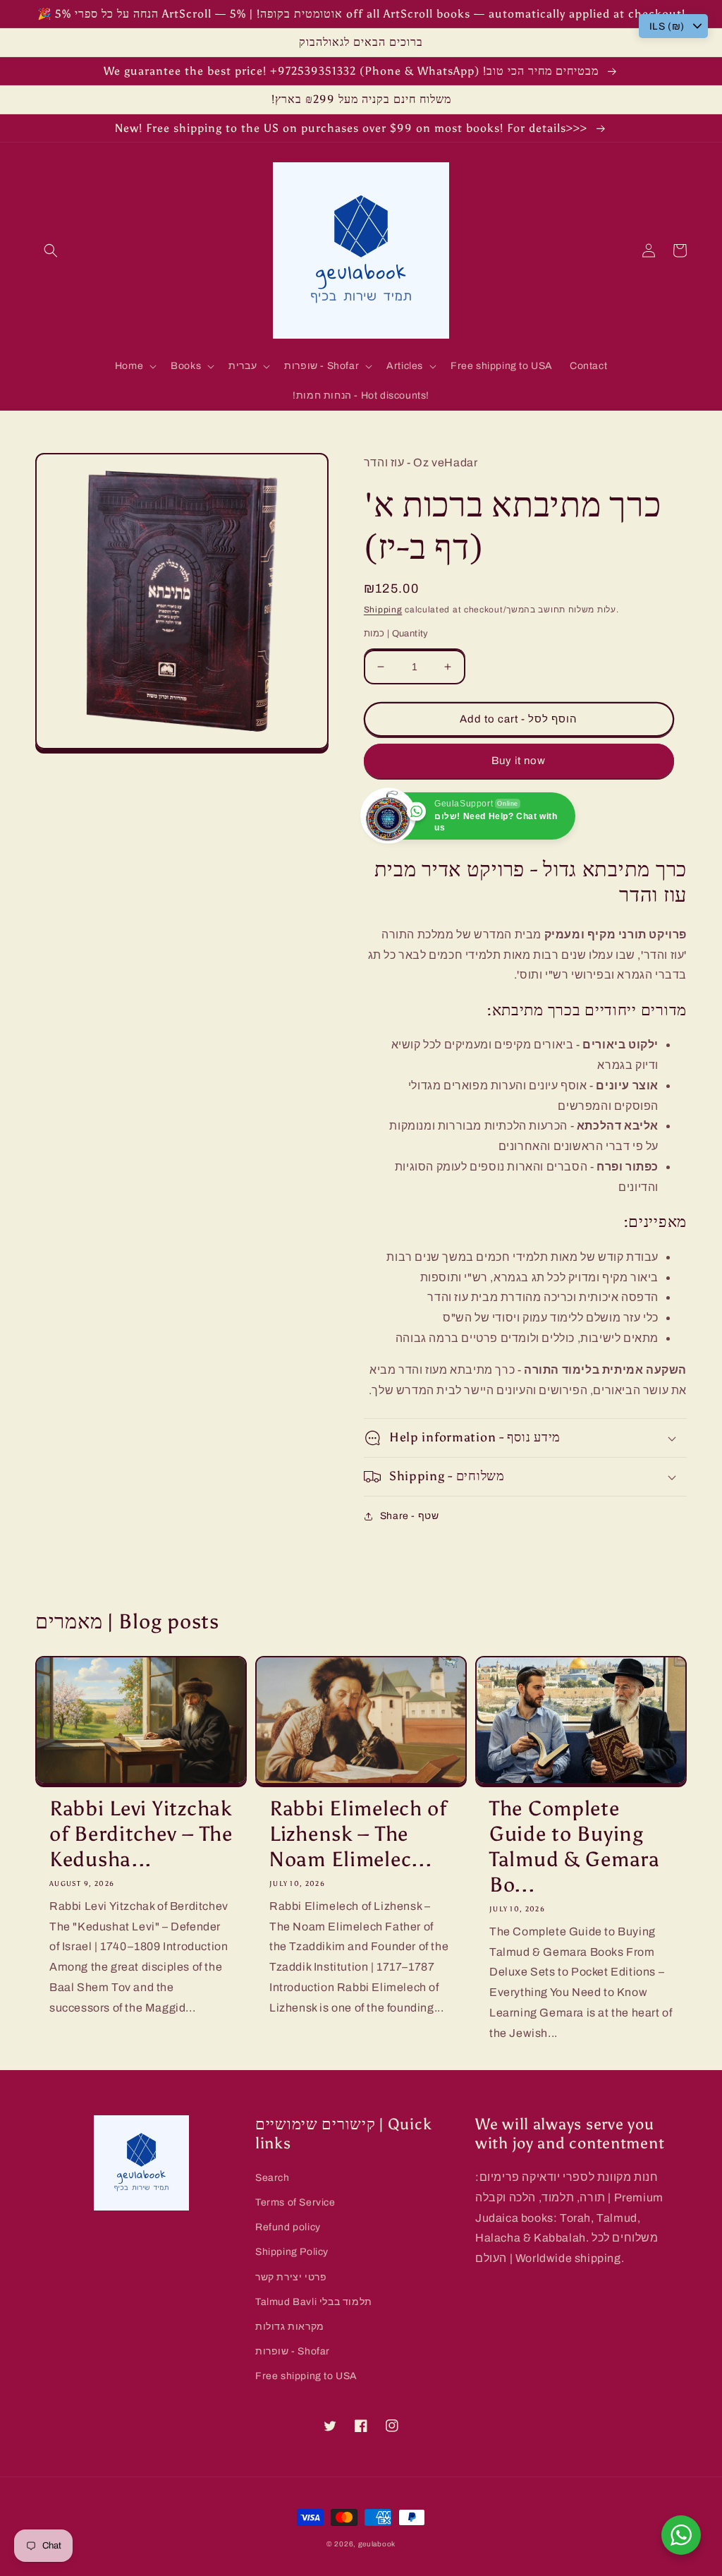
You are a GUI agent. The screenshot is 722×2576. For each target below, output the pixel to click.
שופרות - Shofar (293, 2351)
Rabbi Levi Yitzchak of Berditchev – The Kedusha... (141, 1834)
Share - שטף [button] (410, 1516)
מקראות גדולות (290, 2327)
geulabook (377, 2544)
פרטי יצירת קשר (291, 2277)
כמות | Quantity (396, 634)
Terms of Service (295, 2202)
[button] (51, 250)
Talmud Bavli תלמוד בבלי (314, 2302)
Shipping (383, 610)
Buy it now (519, 761)
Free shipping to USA (306, 2376)
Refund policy (288, 2227)
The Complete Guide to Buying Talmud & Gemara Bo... (575, 1847)
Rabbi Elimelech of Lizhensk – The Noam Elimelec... (358, 1834)
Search (273, 2178)
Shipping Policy (292, 2252)
